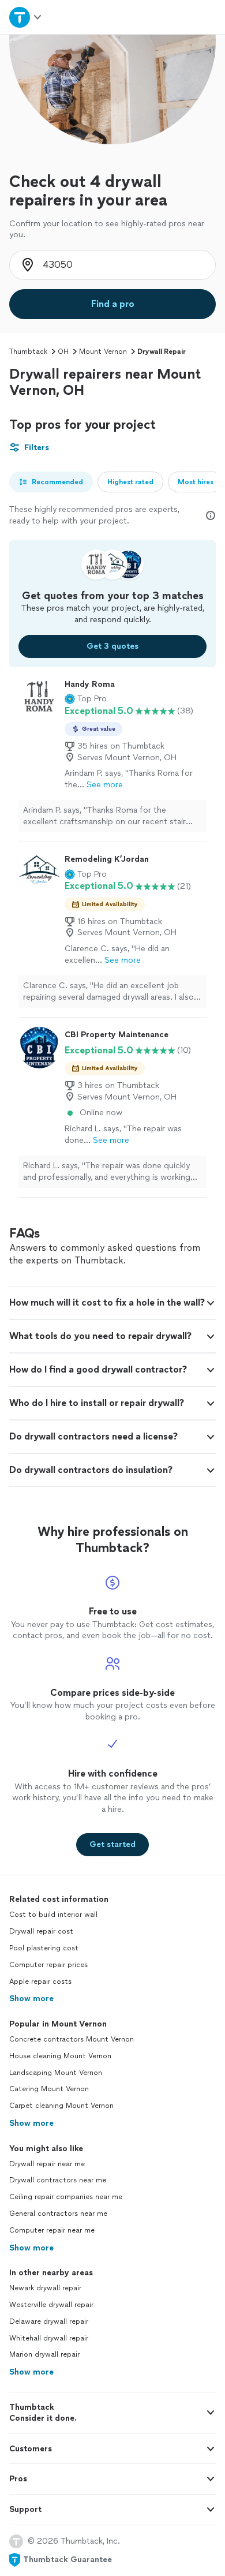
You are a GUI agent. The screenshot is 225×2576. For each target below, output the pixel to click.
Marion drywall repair (44, 2354)
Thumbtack (28, 352)
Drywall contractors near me (58, 2180)
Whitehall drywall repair (49, 2338)
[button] (86, 699)
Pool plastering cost (44, 1948)
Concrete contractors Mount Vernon (72, 2039)
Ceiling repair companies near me (66, 2197)
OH (63, 352)
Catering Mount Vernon (49, 2089)
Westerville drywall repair (51, 2305)
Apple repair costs (40, 1981)
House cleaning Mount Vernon (60, 2056)
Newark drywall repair (45, 2288)
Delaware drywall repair (49, 2321)
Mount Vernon (103, 352)
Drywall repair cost (41, 1931)
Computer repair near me (52, 2230)
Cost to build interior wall (53, 1915)
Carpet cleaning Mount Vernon (61, 2106)
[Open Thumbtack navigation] (26, 17)
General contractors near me (58, 2214)
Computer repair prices (48, 1965)
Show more (31, 1999)
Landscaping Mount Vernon (56, 2073)
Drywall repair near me (47, 2164)
